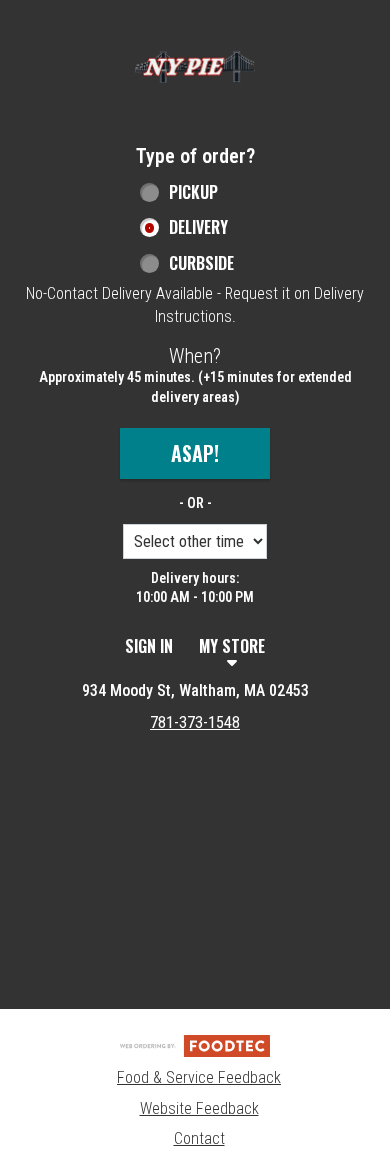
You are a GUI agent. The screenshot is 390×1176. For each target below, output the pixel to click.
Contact (199, 1138)
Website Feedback (199, 1108)
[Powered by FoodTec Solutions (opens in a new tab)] (195, 1044)
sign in (149, 646)
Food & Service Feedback (199, 1077)
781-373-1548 (195, 722)
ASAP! (195, 453)
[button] (195, 66)
